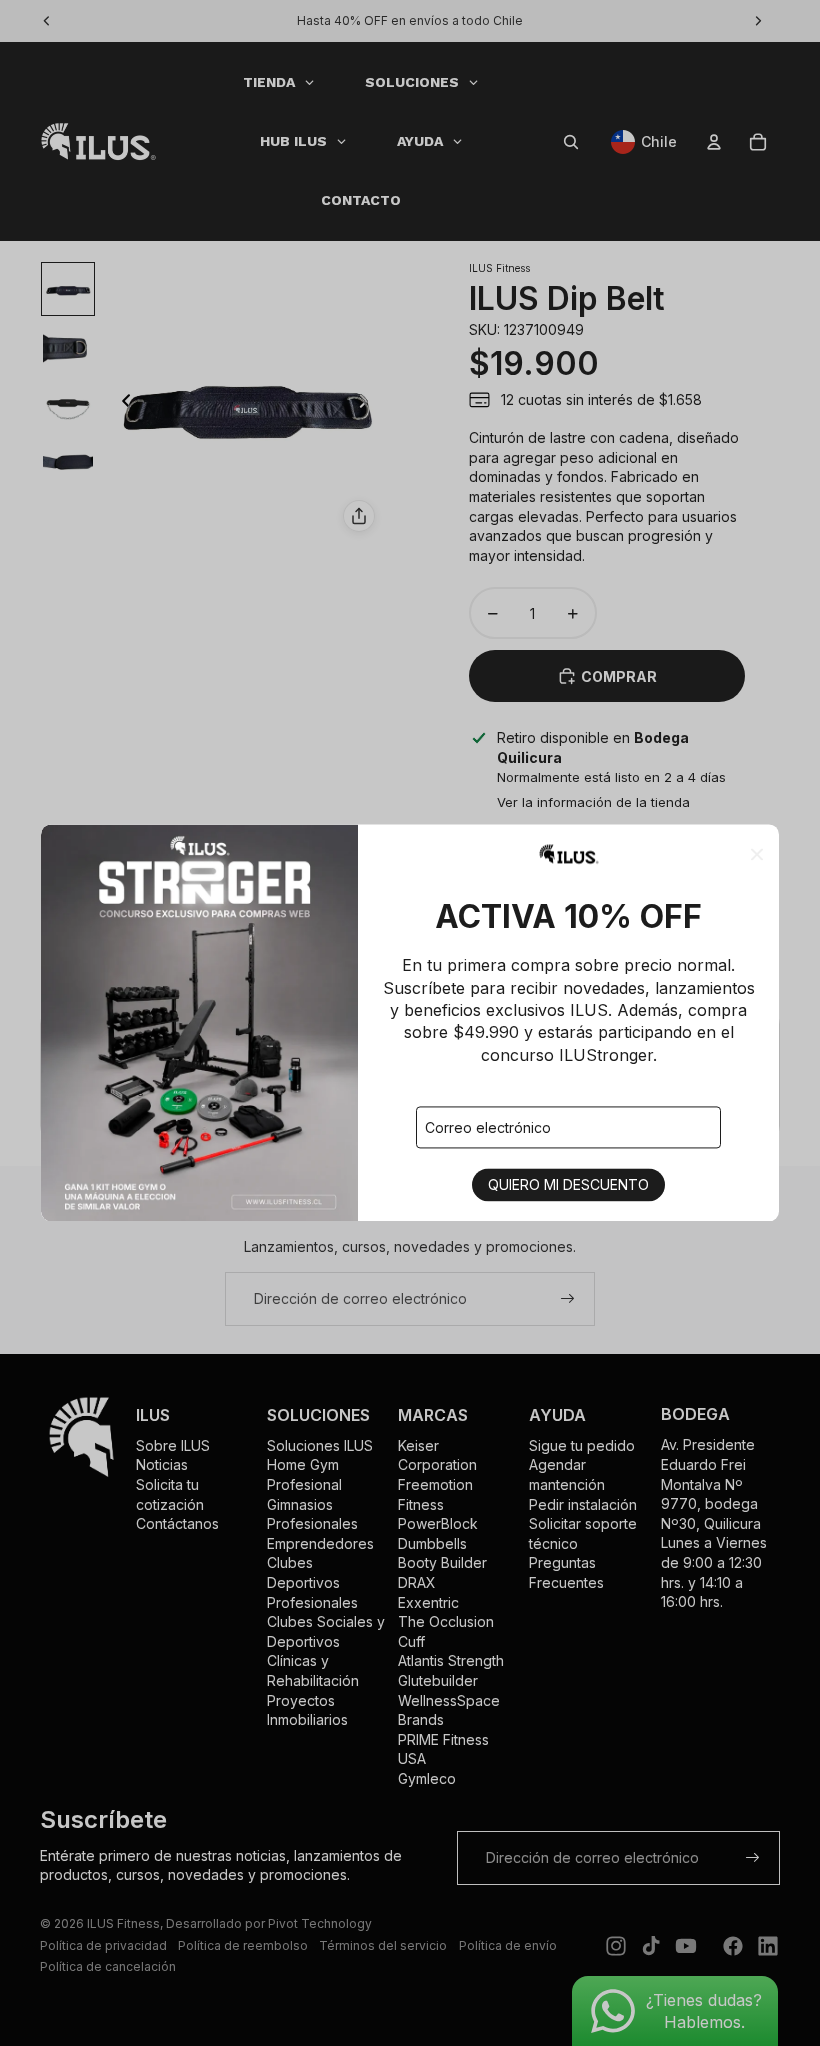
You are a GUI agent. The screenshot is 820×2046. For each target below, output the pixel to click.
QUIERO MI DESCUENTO (568, 1185)
